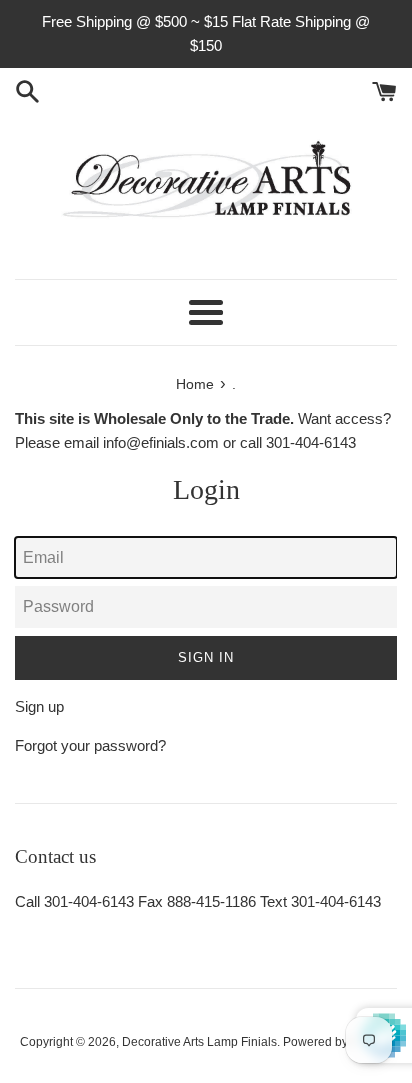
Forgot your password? (90, 745)
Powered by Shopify (337, 1042)
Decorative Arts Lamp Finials (199, 1042)
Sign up (39, 706)
